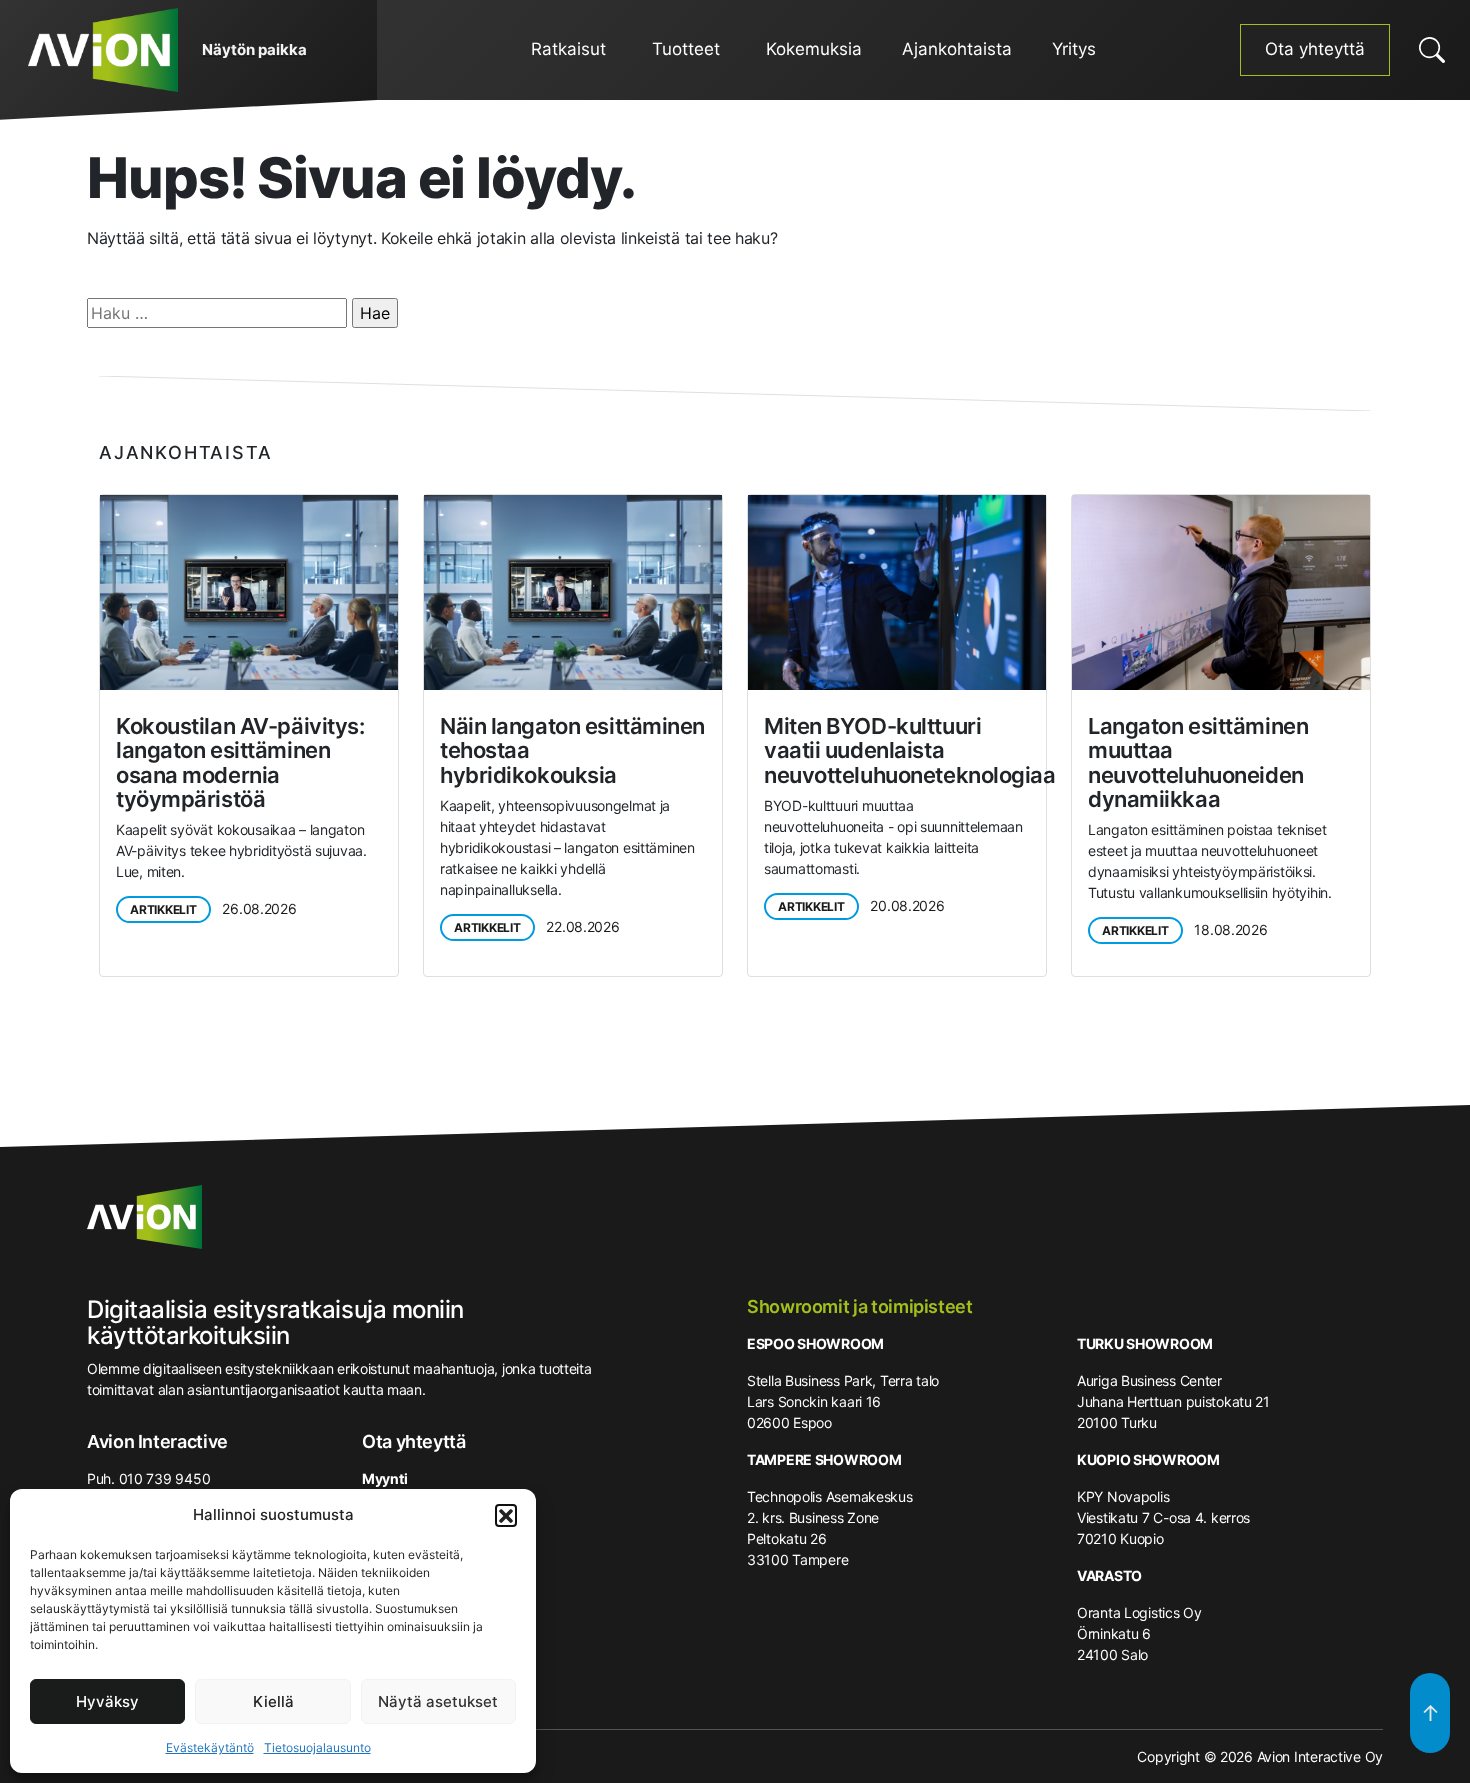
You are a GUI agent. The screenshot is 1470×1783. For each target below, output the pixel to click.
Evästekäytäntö (210, 1747)
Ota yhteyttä (1315, 49)
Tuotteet (686, 49)
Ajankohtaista (957, 49)
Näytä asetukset (438, 1701)
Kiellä (273, 1701)
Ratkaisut (568, 49)
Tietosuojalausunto (317, 1747)
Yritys (1074, 49)
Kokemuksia (814, 49)
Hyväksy (107, 1701)
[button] (506, 1515)
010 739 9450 (165, 1478)
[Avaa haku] (1432, 50)
